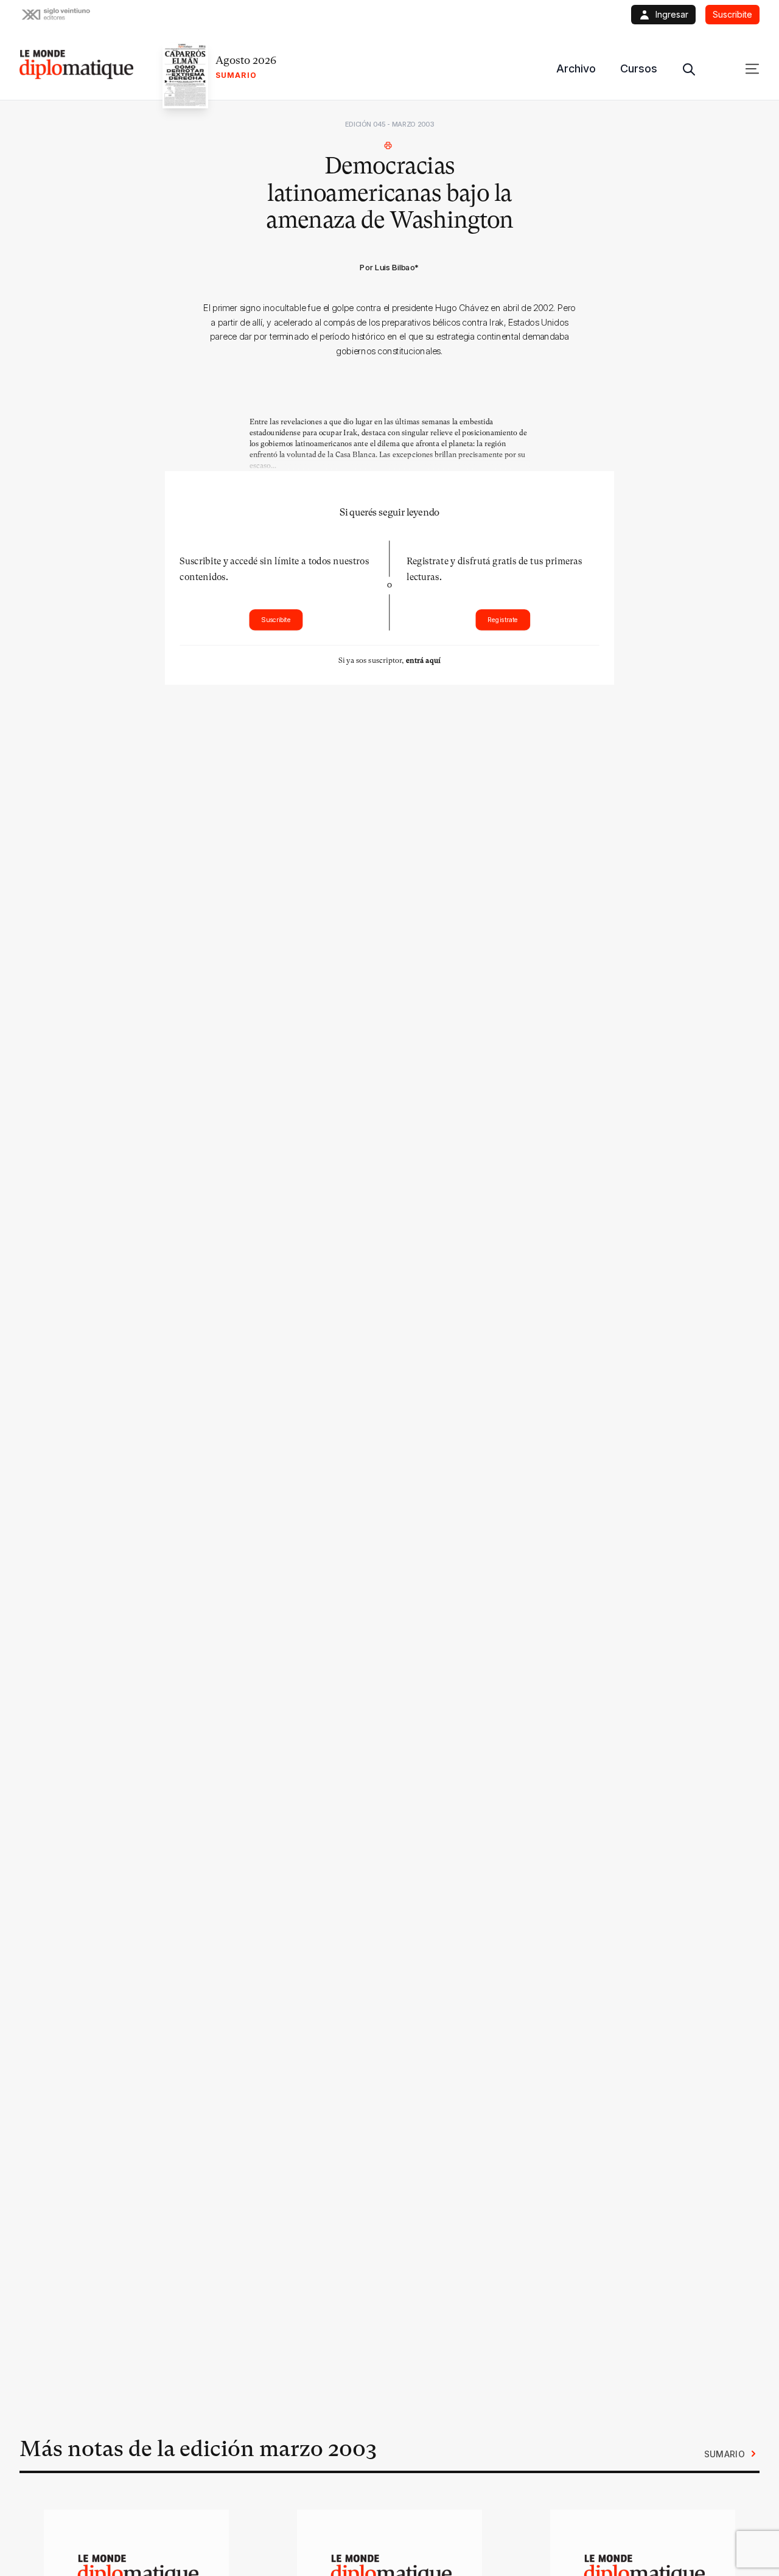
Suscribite (276, 619)
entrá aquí (423, 660)
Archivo (576, 68)
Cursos (639, 68)
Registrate (503, 619)
